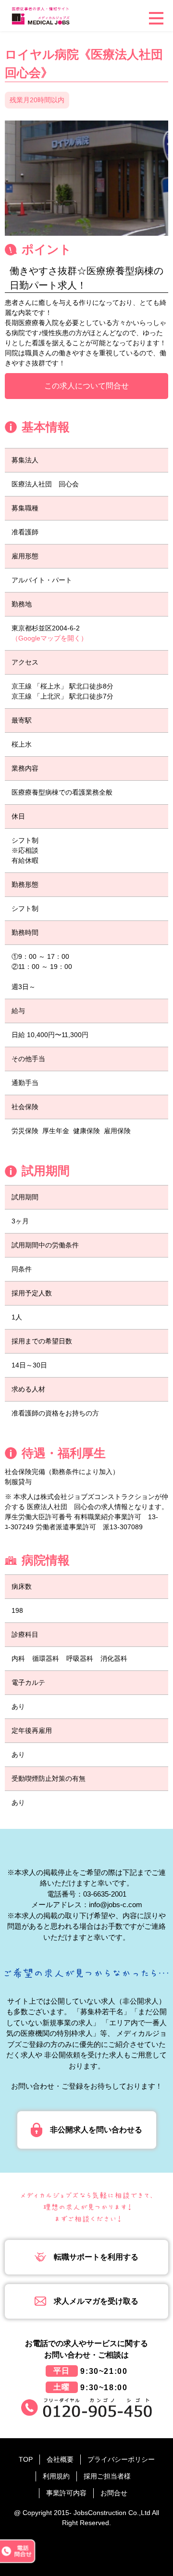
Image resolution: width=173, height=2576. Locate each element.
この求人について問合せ (86, 386)
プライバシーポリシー (121, 2459)
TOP (26, 2459)
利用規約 (56, 2476)
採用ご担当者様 (107, 2476)
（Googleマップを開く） (49, 638)
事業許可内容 (66, 2493)
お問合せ (114, 2493)
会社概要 (60, 2459)
